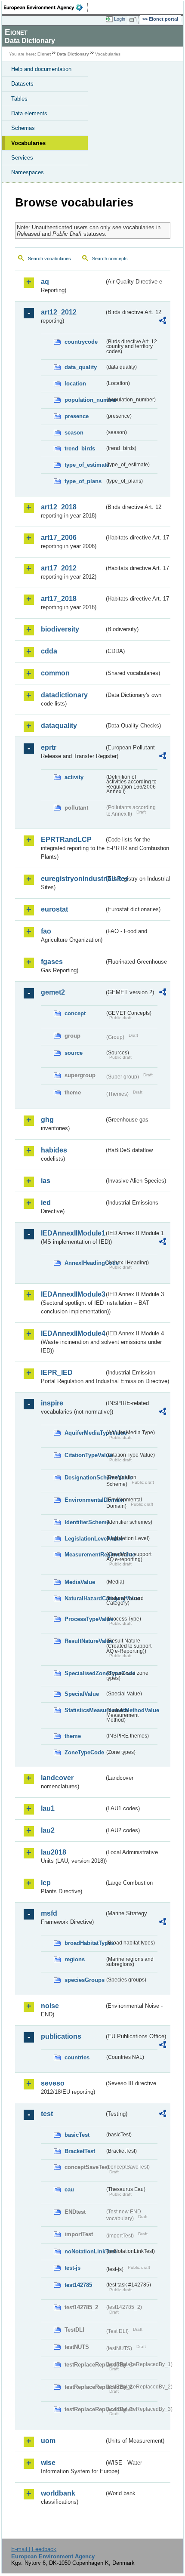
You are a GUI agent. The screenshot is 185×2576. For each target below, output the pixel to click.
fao (46, 931)
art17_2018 (59, 599)
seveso (53, 2083)
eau (69, 2189)
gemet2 (53, 992)
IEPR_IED (57, 1373)
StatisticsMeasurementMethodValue (85, 1710)
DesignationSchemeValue (85, 1478)
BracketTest (80, 2151)
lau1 (48, 1808)
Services (22, 158)
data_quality (81, 367)
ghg (47, 1120)
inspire (52, 1403)
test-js (72, 2268)
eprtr (49, 747)
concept (75, 1013)
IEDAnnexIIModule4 (72, 1333)
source (74, 1053)
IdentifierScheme (85, 1522)
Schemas (23, 128)
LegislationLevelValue (85, 1539)
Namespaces (28, 172)
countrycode (81, 342)
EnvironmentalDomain (85, 1500)
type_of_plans (83, 481)
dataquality (59, 726)
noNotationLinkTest (85, 2251)
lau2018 (54, 1852)
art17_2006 (59, 538)
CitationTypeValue (85, 1455)
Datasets (22, 84)
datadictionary (64, 695)
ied (46, 1203)
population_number (85, 400)
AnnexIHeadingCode (85, 1263)
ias (46, 1181)
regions (75, 1959)
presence (77, 416)
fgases (52, 962)
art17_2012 (59, 568)
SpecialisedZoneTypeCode (85, 1673)
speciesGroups (85, 1980)
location (75, 384)
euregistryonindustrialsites (72, 879)
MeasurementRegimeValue (85, 1555)
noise (50, 2006)
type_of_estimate (85, 465)
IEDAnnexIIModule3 (72, 1294)
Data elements (29, 113)
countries (77, 2057)
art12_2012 (59, 312)
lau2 (48, 1830)
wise (48, 2463)
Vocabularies (28, 143)
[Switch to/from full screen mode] (134, 19)
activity (74, 777)
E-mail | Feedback (34, 2549)
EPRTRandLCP (66, 840)
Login (120, 19)
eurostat (54, 909)
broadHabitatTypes (85, 1943)
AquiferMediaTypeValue (85, 1433)
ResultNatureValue (85, 1641)
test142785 (78, 2285)
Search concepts (110, 259)
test (47, 2114)
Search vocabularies (49, 259)
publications (61, 2036)
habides (54, 1150)
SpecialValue (82, 1694)
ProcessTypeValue (85, 1619)
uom (48, 2441)
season (74, 433)
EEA (46, 7)
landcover (57, 1778)
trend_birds (80, 448)
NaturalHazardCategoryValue (85, 1598)
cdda (49, 651)
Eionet (44, 54)
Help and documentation (41, 69)
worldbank (58, 2493)
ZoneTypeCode (84, 1752)
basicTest (77, 2135)
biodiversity (60, 629)
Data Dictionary (73, 54)
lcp (46, 1883)
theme (73, 1736)
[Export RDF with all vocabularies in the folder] (163, 322)
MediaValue (80, 1582)
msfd (49, 1913)
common (55, 673)
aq (45, 282)
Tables (19, 99)
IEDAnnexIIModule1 (72, 1233)
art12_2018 (59, 507)
